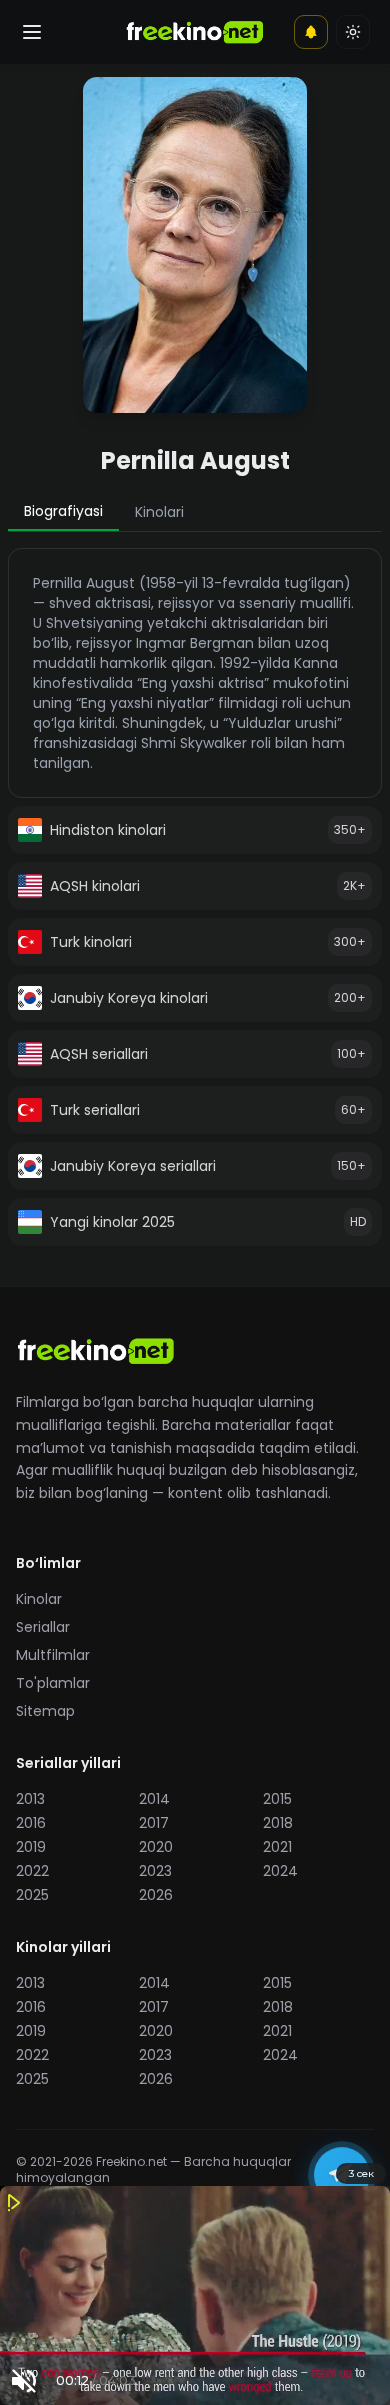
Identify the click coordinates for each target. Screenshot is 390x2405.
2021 (277, 1847)
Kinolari (159, 512)
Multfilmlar (53, 1655)
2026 (156, 1895)
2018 (278, 1823)
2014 (154, 1799)
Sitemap (45, 1711)
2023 (155, 1871)
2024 (280, 1871)
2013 (30, 1799)
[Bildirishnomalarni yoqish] (311, 32)
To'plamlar (53, 1683)
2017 (154, 1823)
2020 (156, 1847)
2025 (32, 1895)
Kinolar (39, 1599)
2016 (31, 1823)
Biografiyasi (63, 511)
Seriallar (43, 1627)
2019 (31, 1847)
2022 (32, 1871)
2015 (277, 1799)
